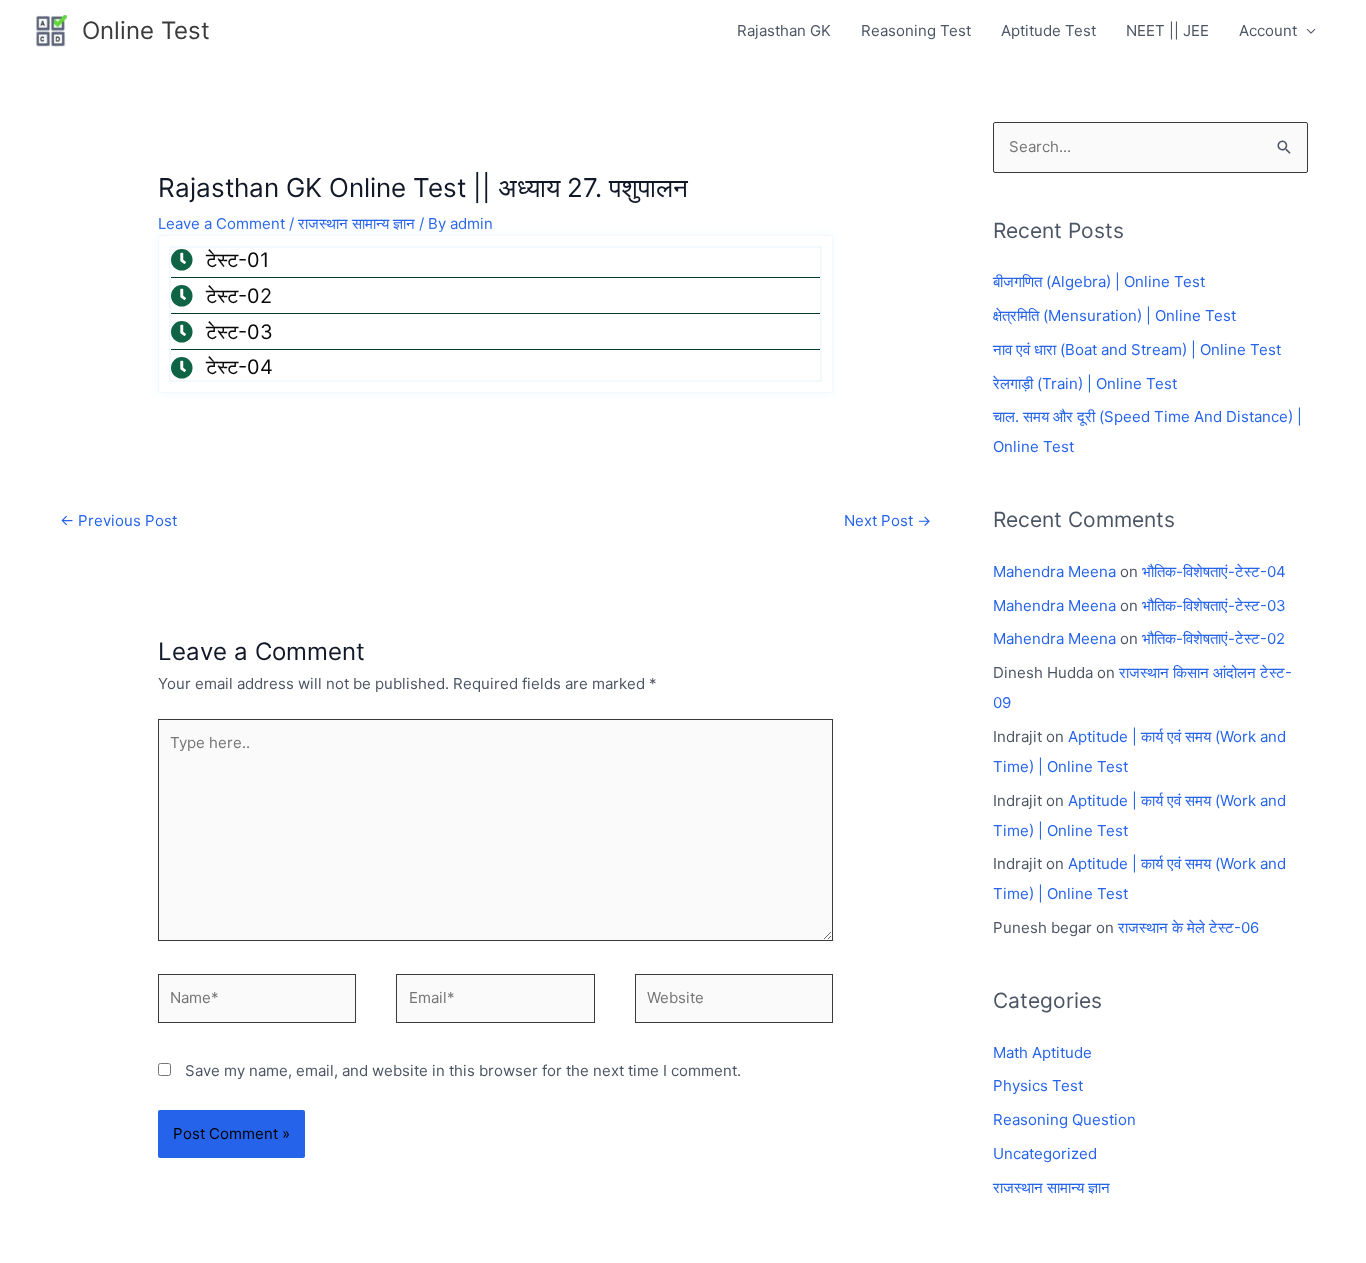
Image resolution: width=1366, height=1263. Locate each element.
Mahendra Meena (1054, 571)
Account (1268, 30)
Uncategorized (1045, 1153)
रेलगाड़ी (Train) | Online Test (1085, 383)
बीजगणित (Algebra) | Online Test (1099, 281)
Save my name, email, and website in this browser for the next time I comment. (463, 1070)
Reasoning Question (1064, 1119)
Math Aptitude (1042, 1052)
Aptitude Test (1048, 30)
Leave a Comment (221, 223)
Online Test (146, 30)
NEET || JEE (1167, 30)
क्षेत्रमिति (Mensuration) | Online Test (1114, 315)
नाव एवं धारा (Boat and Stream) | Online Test (1137, 349)
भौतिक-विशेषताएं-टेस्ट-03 (1214, 605)
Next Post (887, 520)
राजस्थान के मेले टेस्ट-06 (1188, 927)
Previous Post (118, 520)
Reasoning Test (916, 30)
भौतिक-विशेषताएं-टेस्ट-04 (1214, 571)
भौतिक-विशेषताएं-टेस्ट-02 (1213, 638)
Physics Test (1038, 1085)
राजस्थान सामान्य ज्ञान (356, 223)
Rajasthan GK (784, 30)
